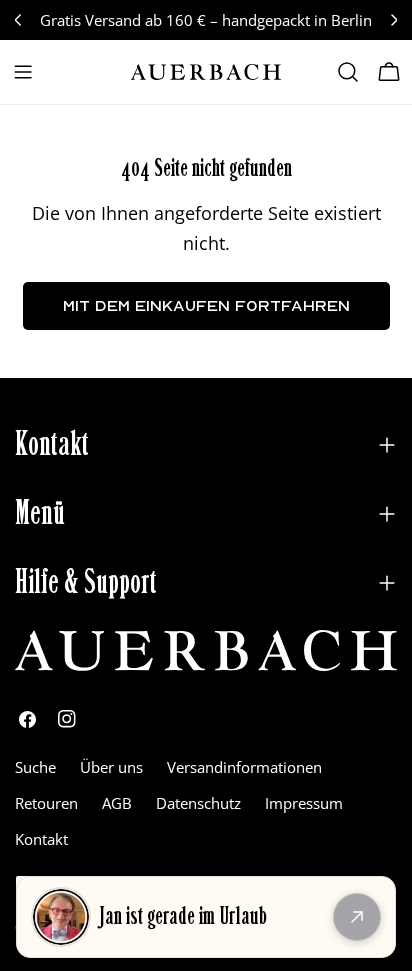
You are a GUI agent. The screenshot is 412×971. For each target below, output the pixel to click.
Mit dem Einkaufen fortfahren (206, 305)
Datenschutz (198, 803)
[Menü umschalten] (23, 72)
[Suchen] (348, 72)
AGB (117, 803)
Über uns (111, 767)
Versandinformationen (244, 767)
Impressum (304, 803)
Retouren (46, 803)
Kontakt (41, 839)
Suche (35, 767)
